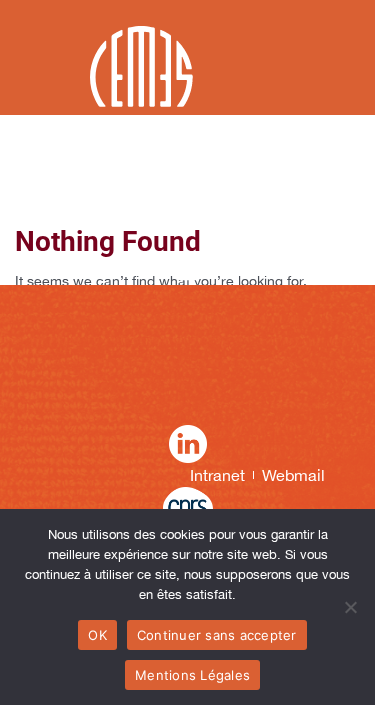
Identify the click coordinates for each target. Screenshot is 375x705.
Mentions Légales (192, 675)
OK (97, 635)
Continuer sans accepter (217, 635)
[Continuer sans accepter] (350, 607)
